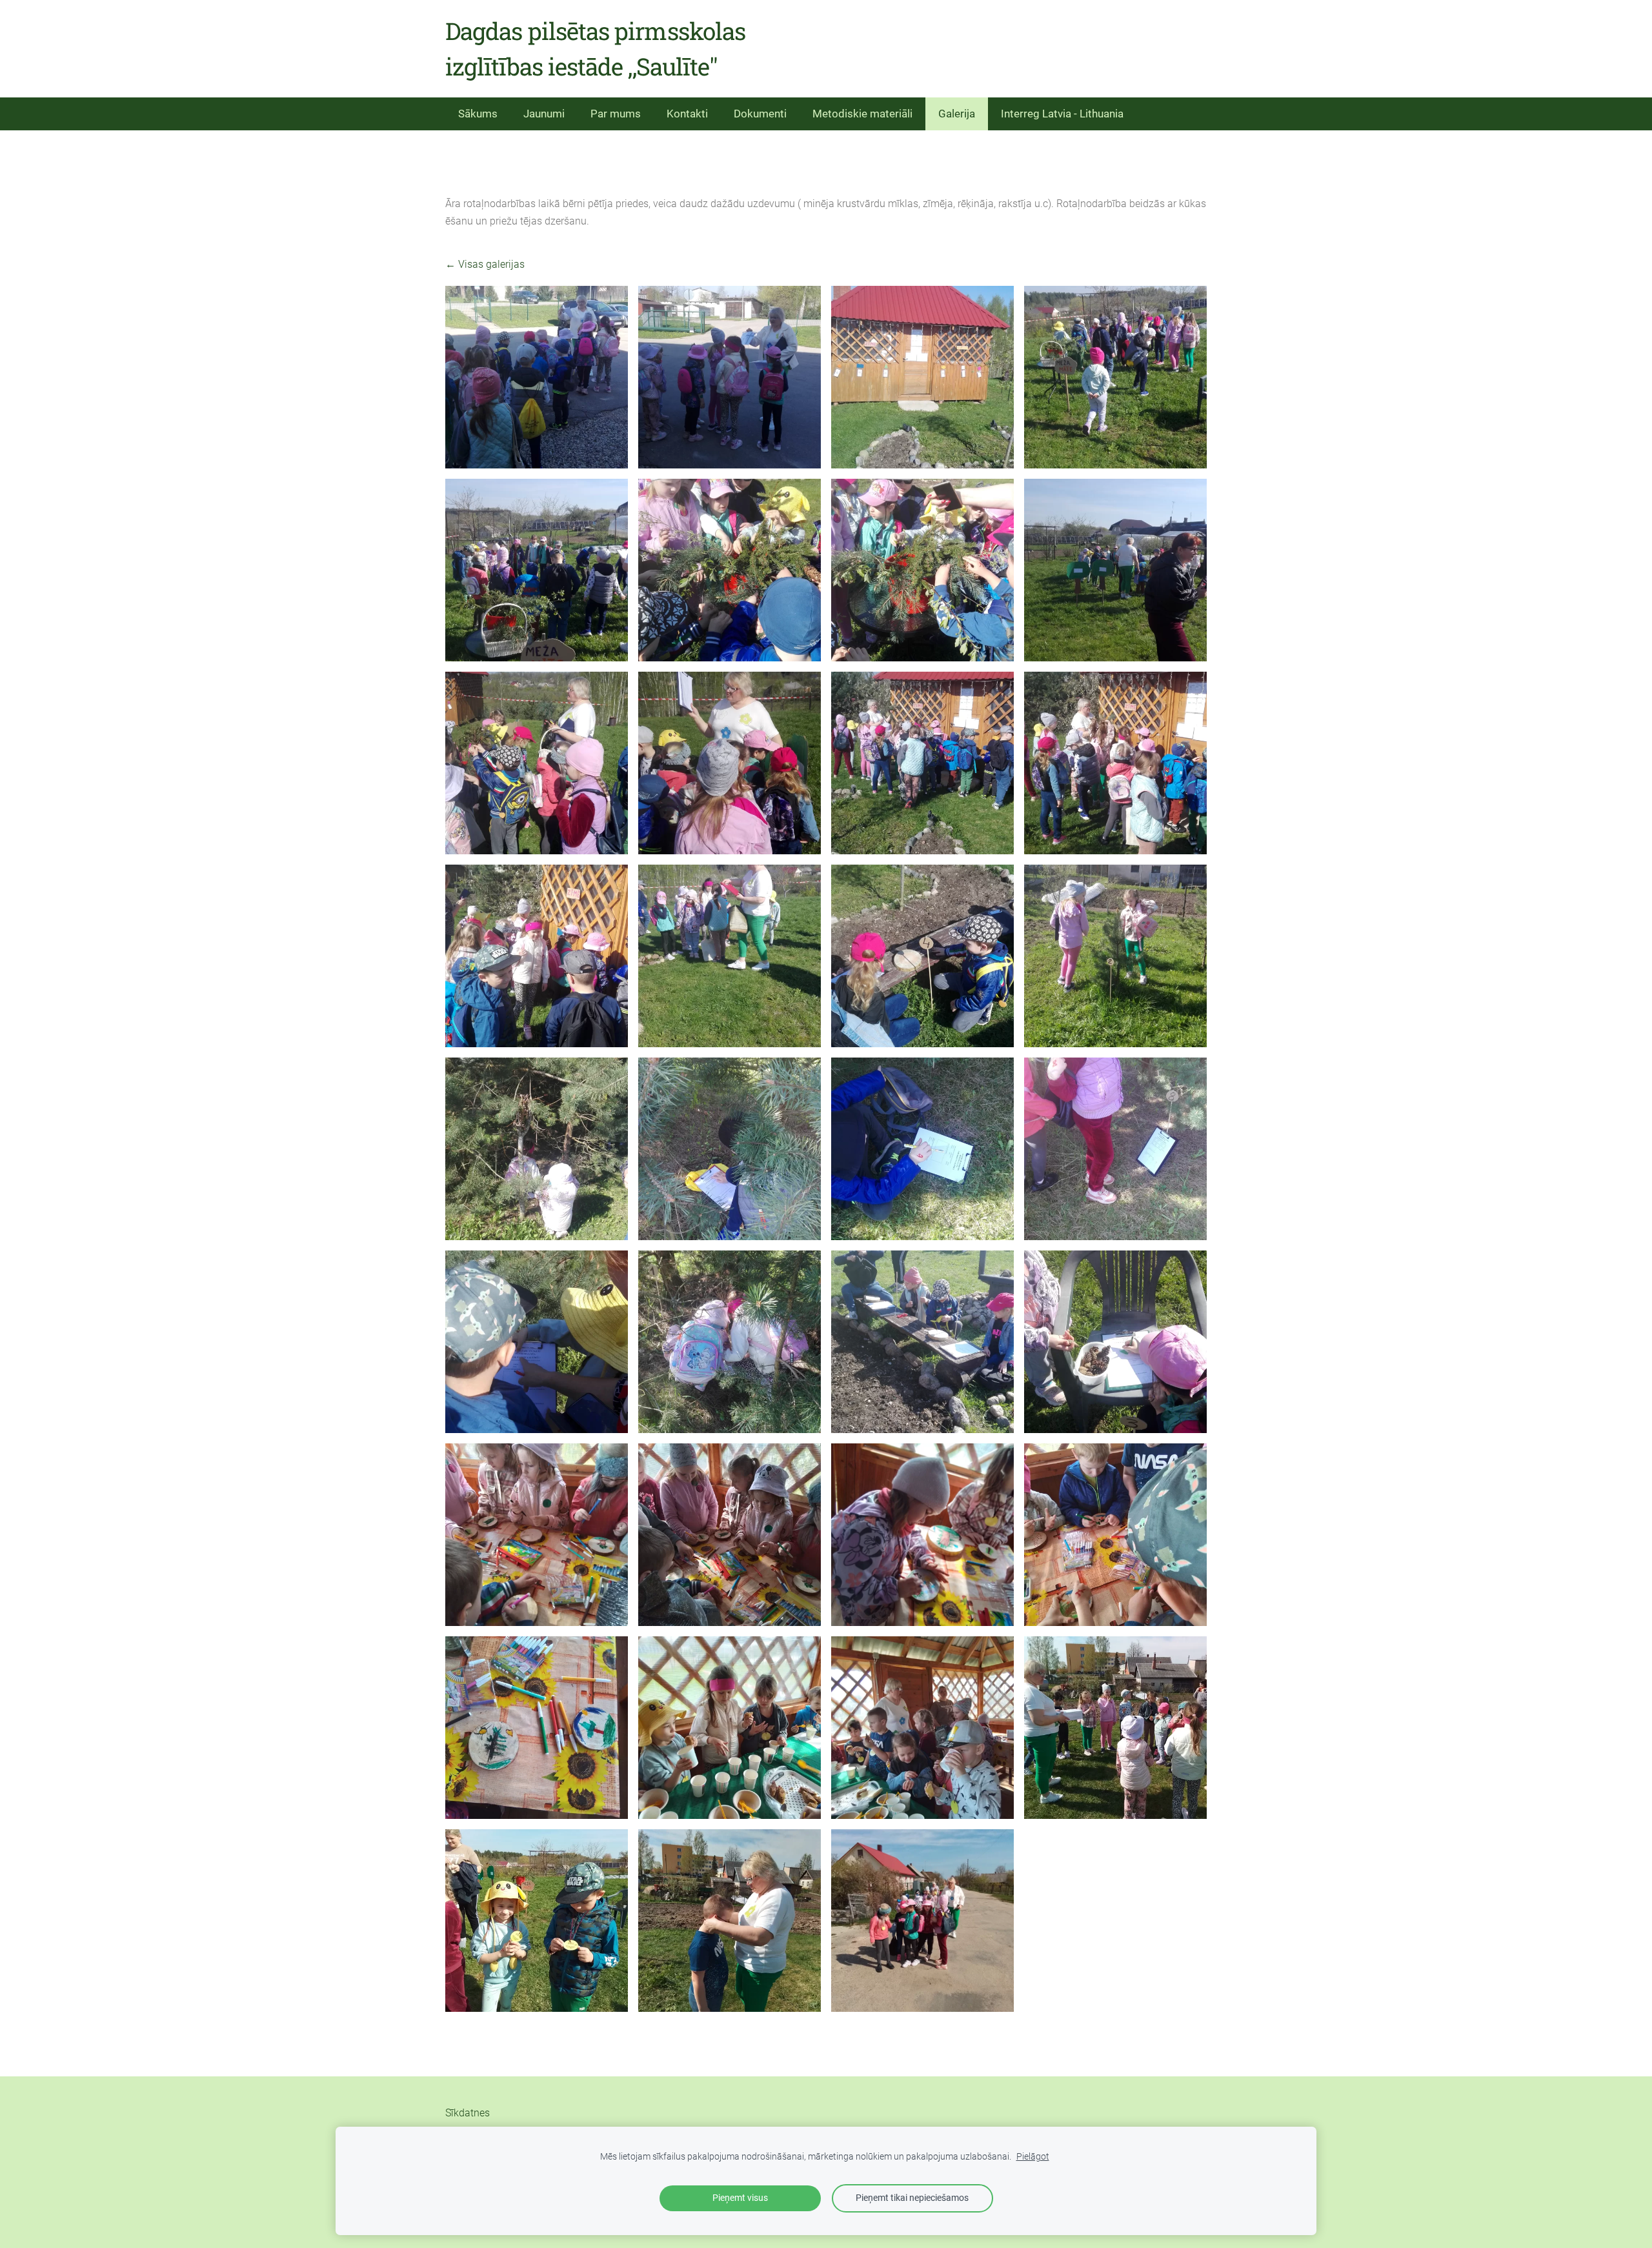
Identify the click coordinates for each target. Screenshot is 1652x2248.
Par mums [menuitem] (616, 114)
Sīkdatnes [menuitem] (468, 2113)
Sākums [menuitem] (478, 114)
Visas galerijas (491, 264)
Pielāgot (1033, 2157)
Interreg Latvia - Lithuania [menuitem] (1062, 114)
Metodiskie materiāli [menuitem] (862, 114)
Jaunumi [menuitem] (544, 114)
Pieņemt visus (740, 2198)
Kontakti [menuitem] (687, 114)
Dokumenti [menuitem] (760, 114)
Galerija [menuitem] (957, 114)
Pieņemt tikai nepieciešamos (912, 2198)
